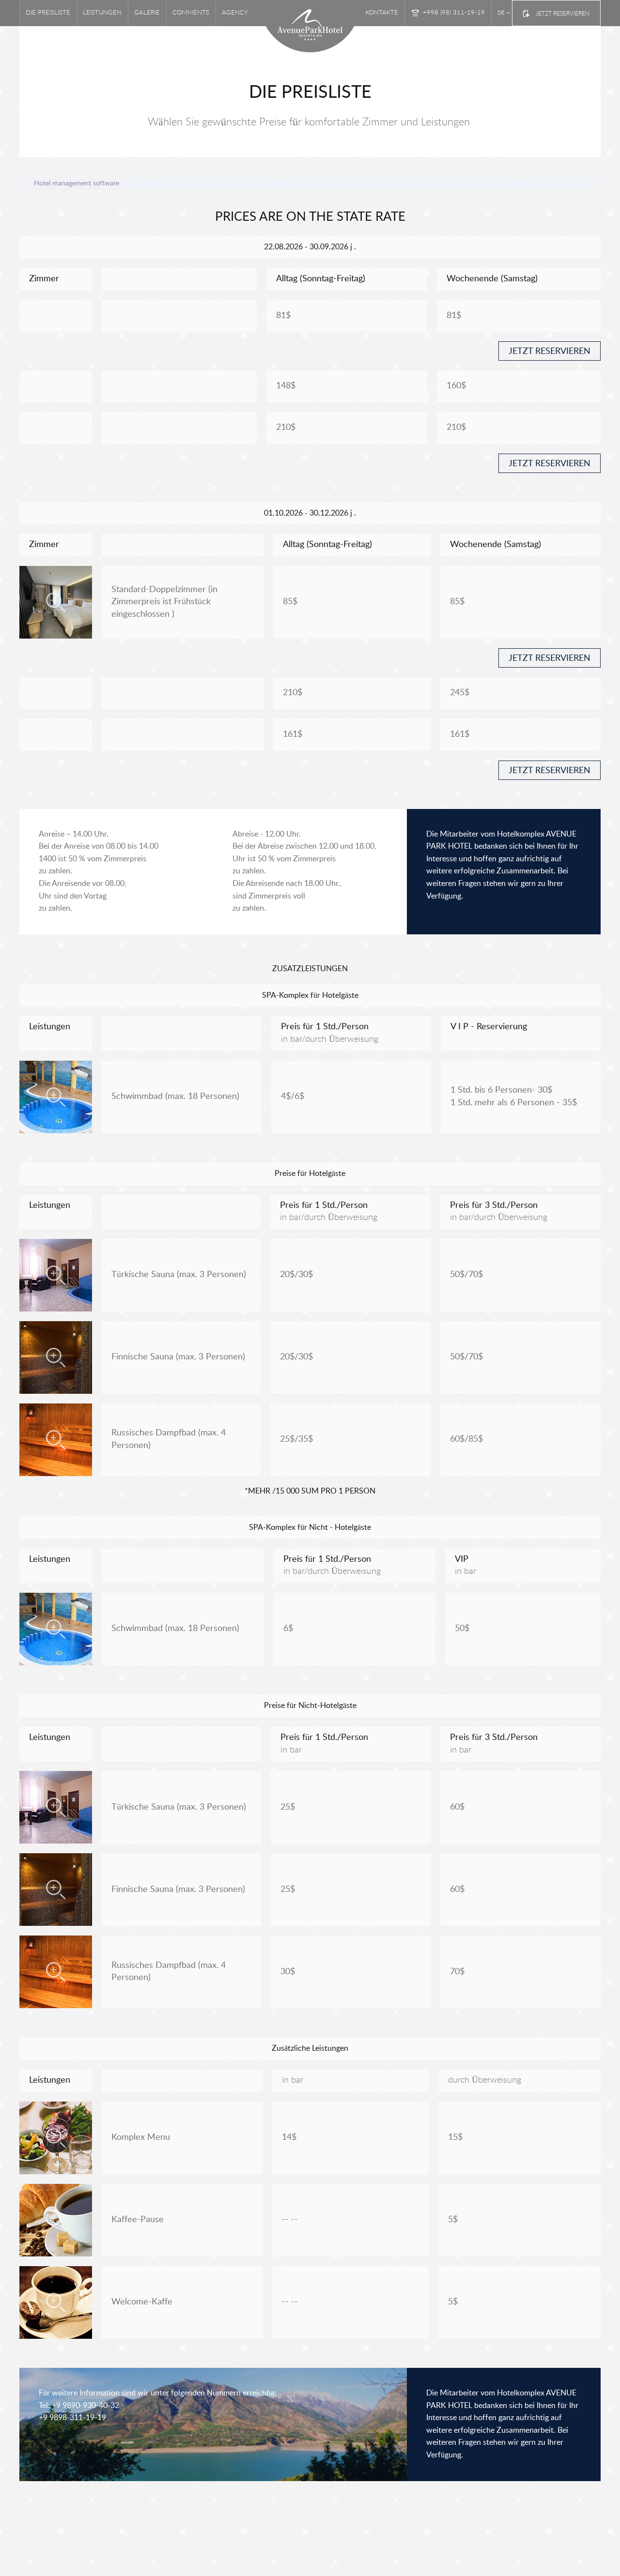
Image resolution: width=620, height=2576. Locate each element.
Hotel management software (77, 183)
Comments (191, 13)
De (501, 13)
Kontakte (382, 13)
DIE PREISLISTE (48, 13)
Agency (235, 13)
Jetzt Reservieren (563, 14)
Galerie (147, 13)
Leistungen (102, 13)
